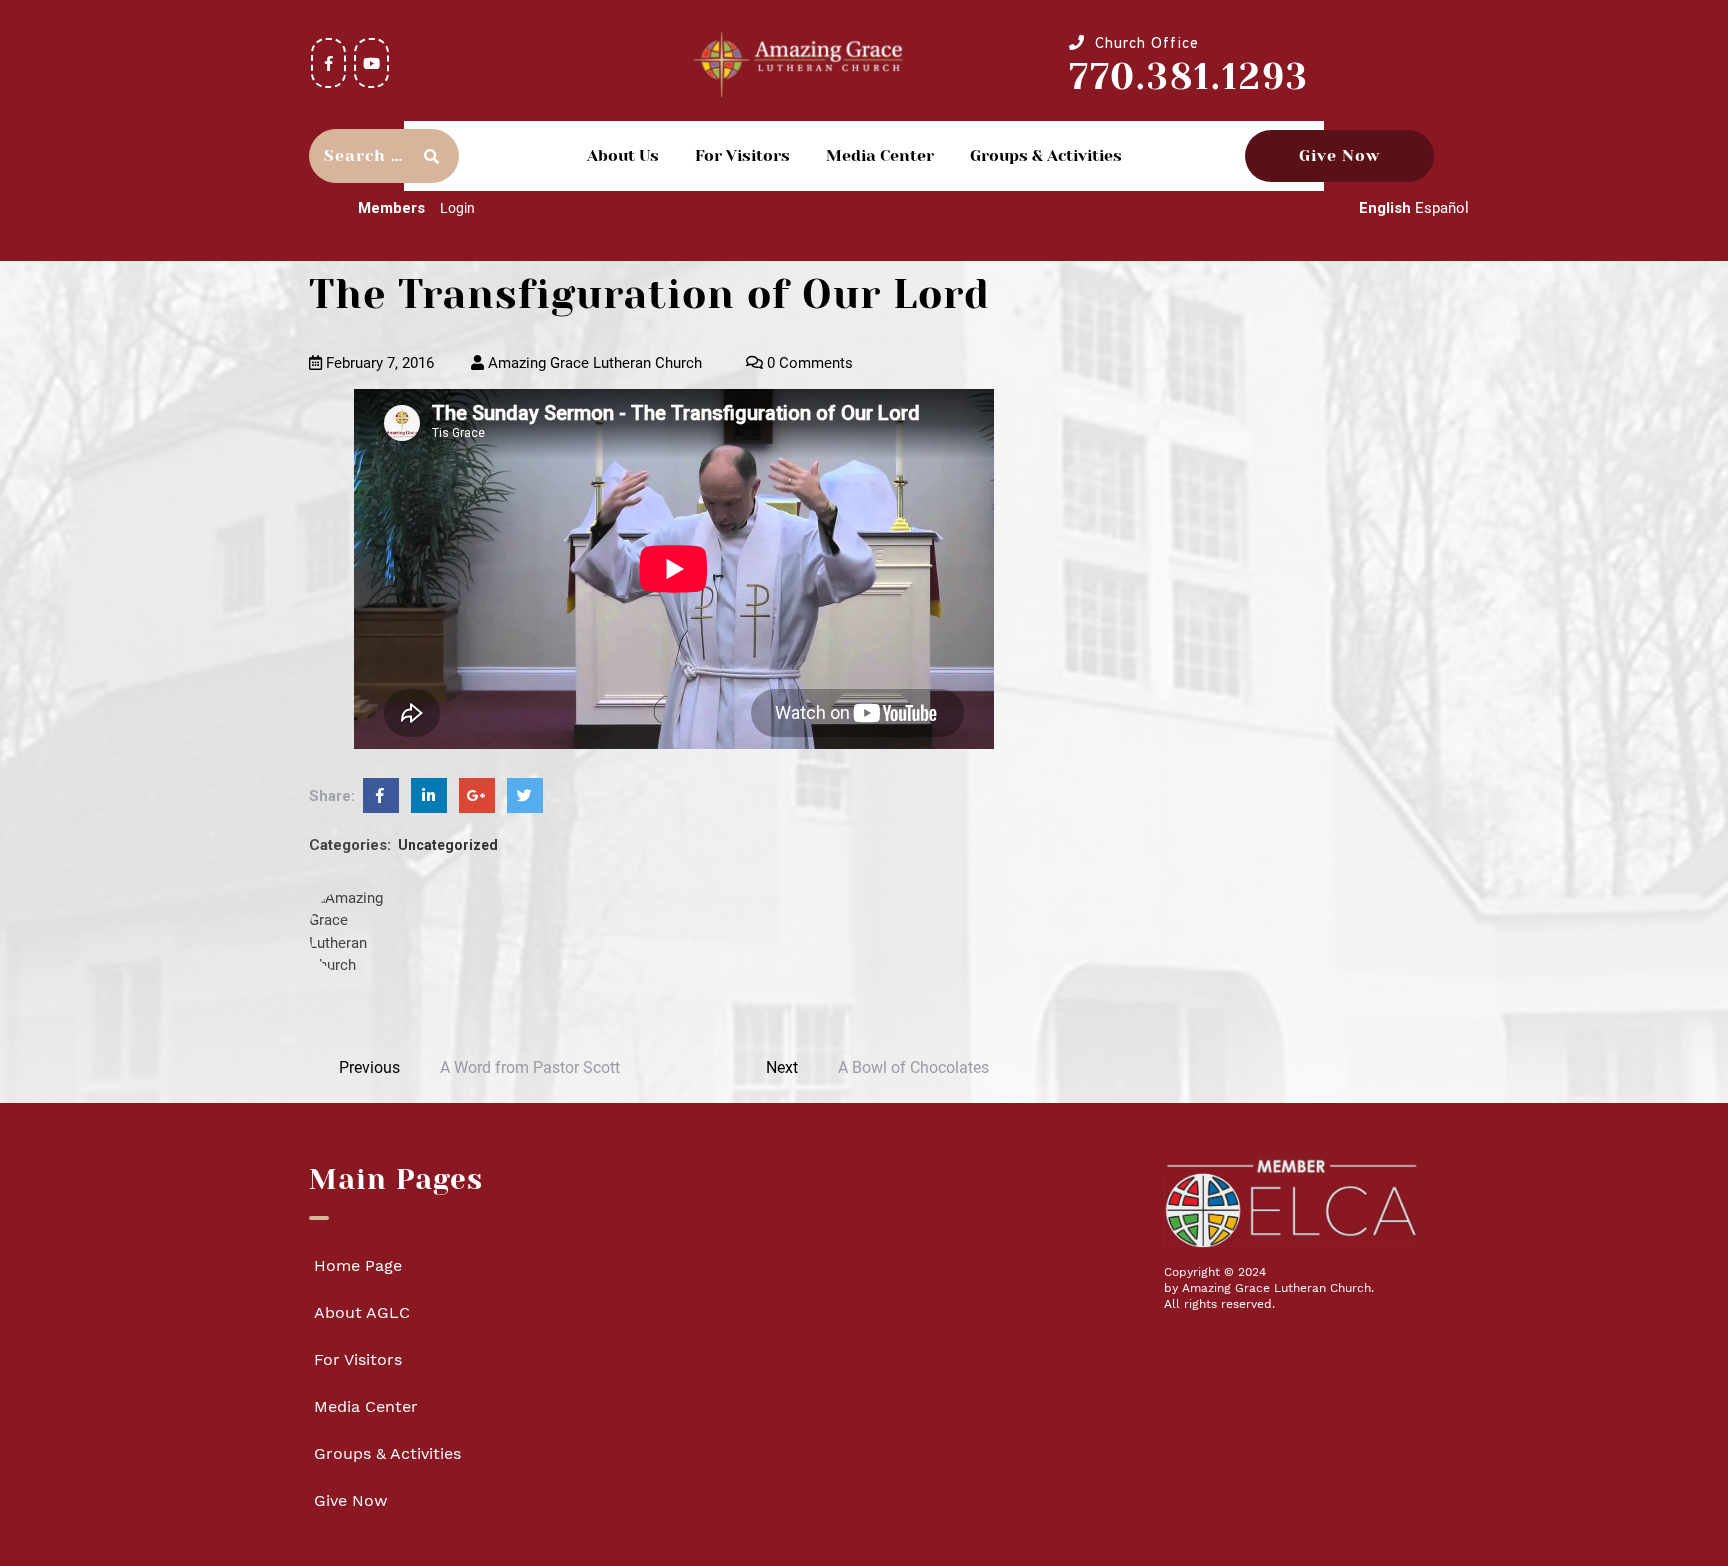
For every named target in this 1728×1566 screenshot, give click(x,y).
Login (457, 208)
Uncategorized (448, 845)
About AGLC (362, 1312)
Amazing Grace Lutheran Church (593, 363)
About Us (623, 155)
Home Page (358, 1265)
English (1385, 208)
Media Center (880, 155)
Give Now (1339, 155)
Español (1442, 208)
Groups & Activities (1046, 155)
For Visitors (742, 155)
